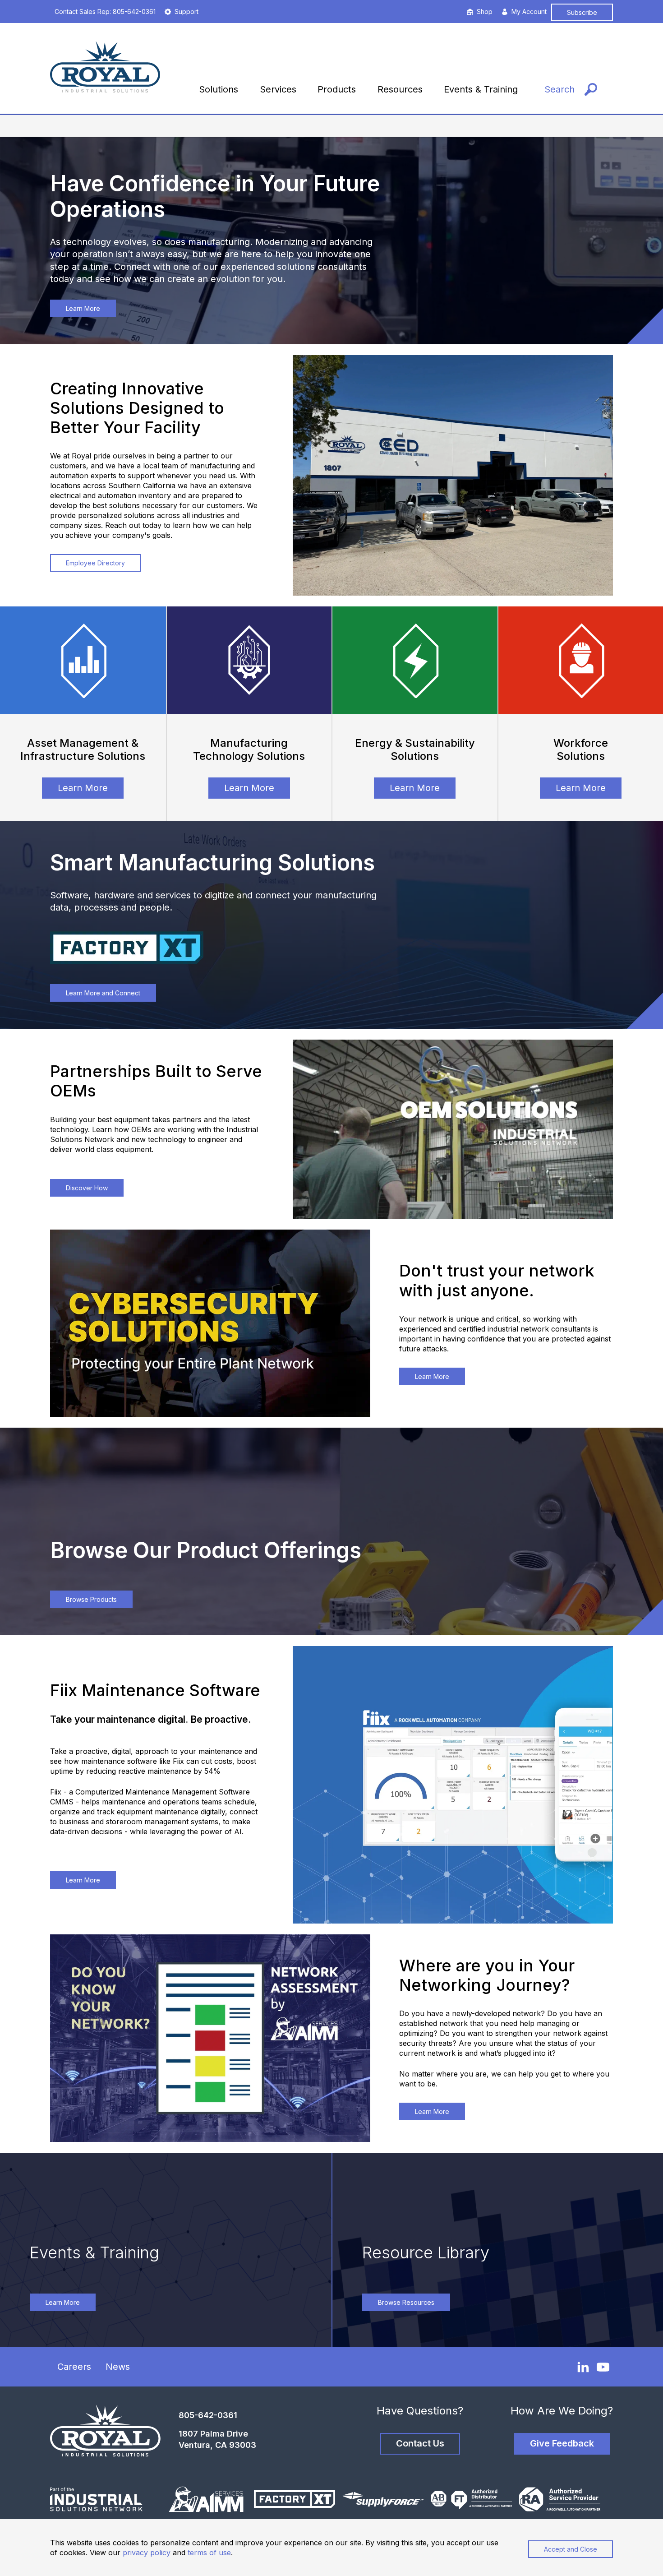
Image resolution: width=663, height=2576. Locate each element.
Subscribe (582, 12)
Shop (485, 12)
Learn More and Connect (103, 993)
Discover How (87, 1188)
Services (278, 89)
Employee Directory (95, 563)
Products (337, 89)
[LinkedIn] (583, 2367)
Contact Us (420, 2443)
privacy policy (147, 2553)
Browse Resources (406, 2302)
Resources (400, 89)
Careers (74, 2367)
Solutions (219, 89)
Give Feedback (562, 2443)
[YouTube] (603, 2367)
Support (186, 12)
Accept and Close (571, 2549)
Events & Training (481, 89)
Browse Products (91, 1599)
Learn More (83, 308)
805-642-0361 (208, 2415)
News (118, 2367)
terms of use (209, 2553)
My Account (529, 12)
